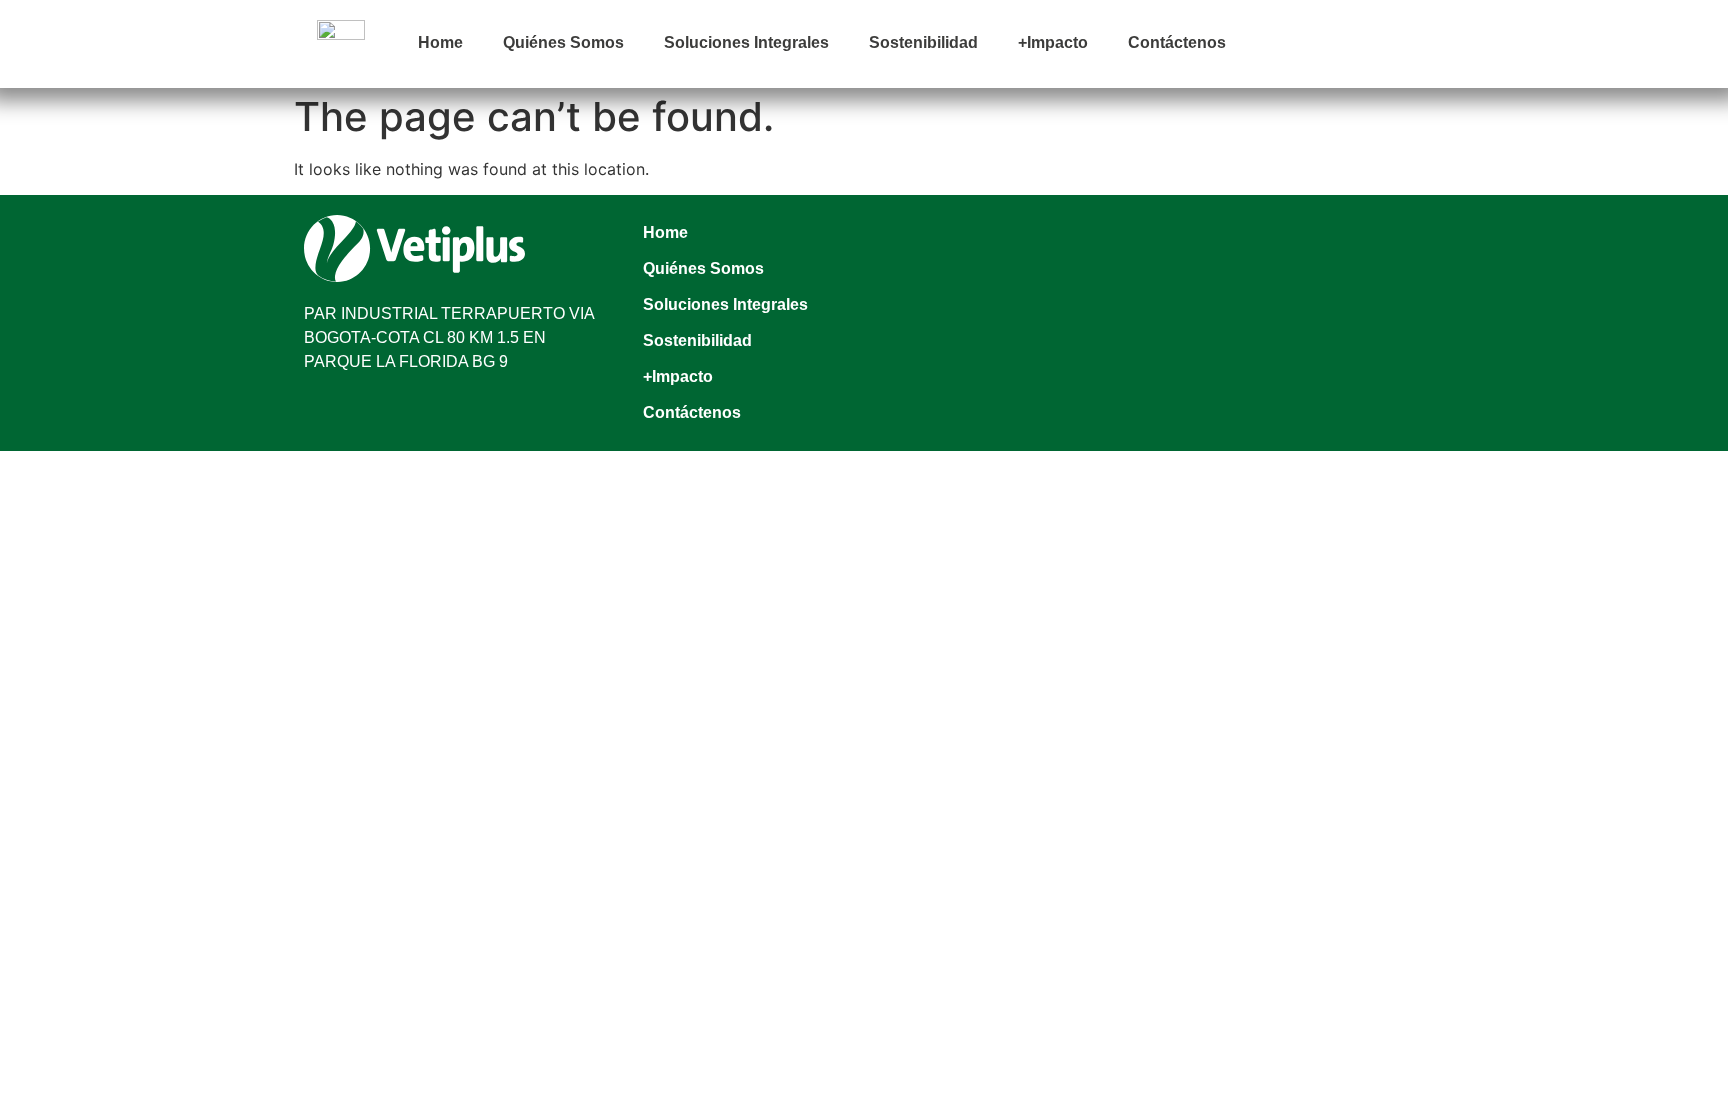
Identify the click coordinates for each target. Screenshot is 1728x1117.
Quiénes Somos (563, 42)
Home (440, 42)
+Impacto (1053, 42)
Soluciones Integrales (746, 42)
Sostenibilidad (923, 42)
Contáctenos (1177, 42)
